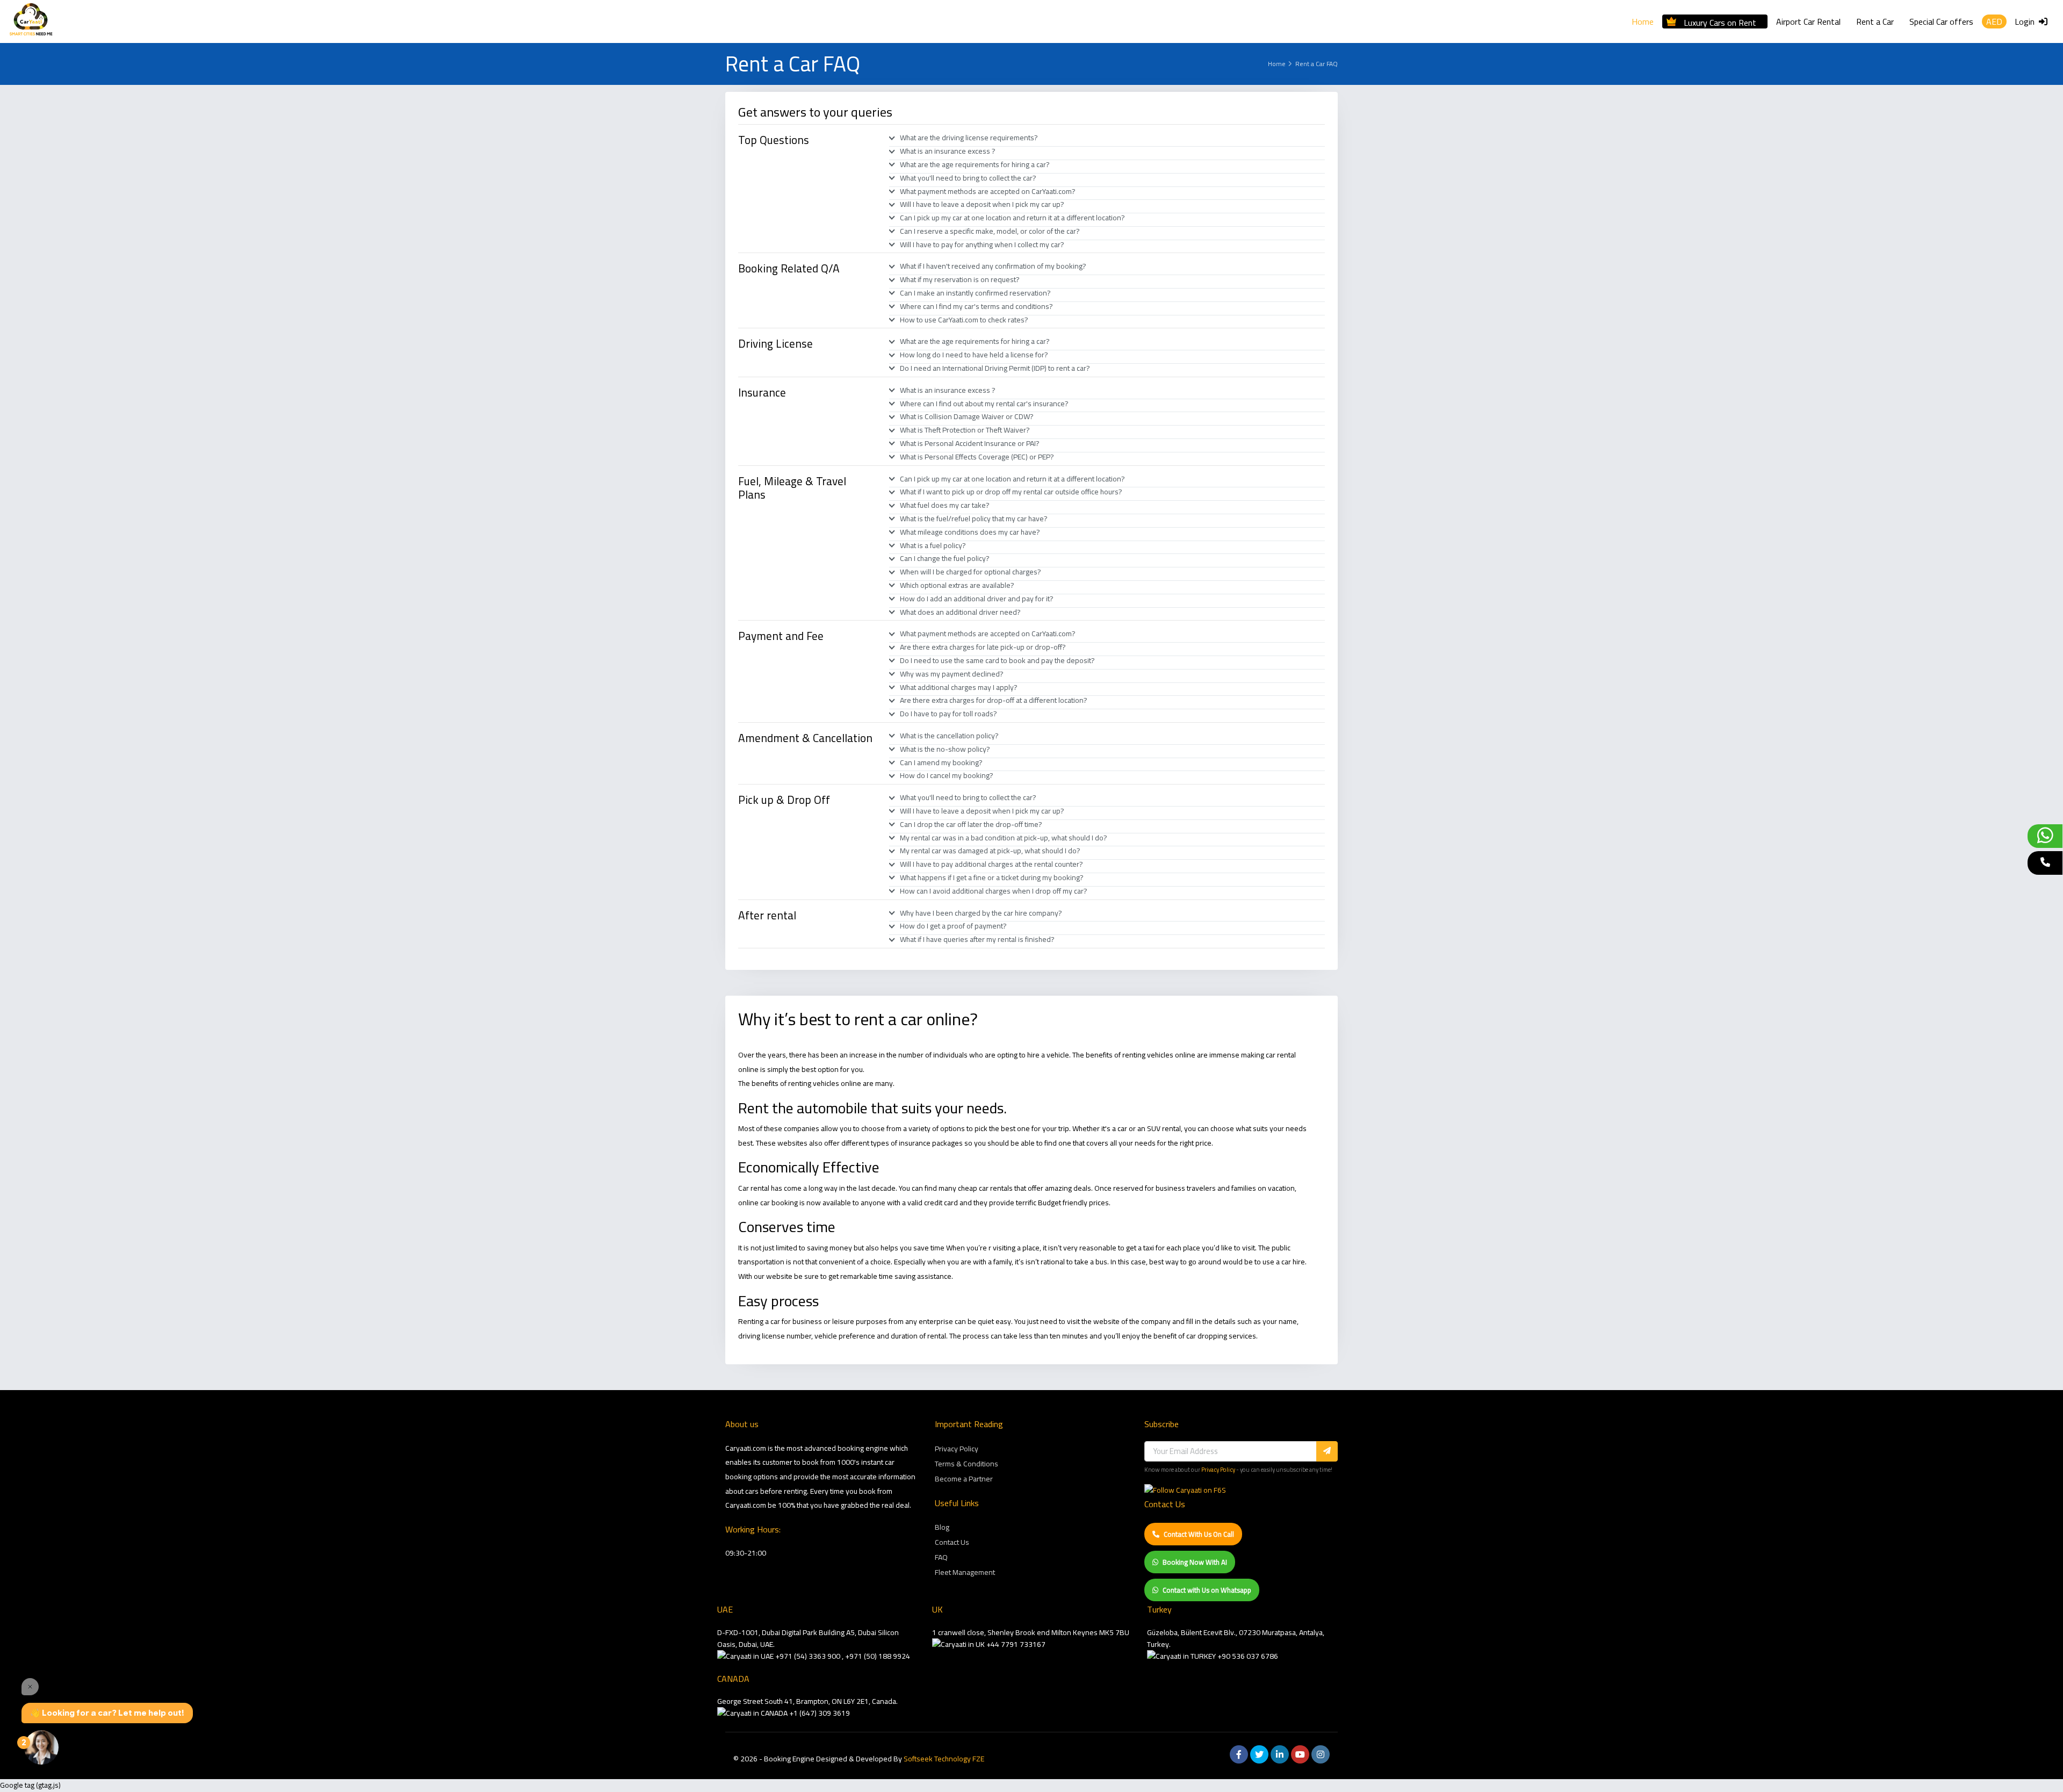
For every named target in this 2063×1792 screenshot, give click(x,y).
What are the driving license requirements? (969, 138)
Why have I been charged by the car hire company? (981, 913)
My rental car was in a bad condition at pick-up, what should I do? (1004, 838)
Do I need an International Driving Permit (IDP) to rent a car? (995, 368)
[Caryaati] (31, 21)
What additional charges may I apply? (959, 687)
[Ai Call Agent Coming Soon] (2045, 863)
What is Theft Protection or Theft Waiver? (965, 430)
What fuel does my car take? (945, 505)
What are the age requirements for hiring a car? (975, 164)
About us (742, 1424)
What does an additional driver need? (960, 612)
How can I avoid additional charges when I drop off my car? (994, 891)
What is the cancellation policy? (949, 736)
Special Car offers (1941, 21)
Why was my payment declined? (952, 674)
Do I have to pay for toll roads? (948, 714)
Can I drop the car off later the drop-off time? (971, 824)
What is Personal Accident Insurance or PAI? (970, 443)
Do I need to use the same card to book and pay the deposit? (997, 660)
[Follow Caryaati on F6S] (1185, 1490)
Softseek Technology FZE (944, 1759)
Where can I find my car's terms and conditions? (976, 306)
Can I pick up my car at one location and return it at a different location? (1012, 218)
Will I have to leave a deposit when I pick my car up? (982, 204)
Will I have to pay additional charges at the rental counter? (991, 864)
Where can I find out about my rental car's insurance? (984, 404)
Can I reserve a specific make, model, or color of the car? (990, 231)
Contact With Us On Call (1199, 1534)
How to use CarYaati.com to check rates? (964, 320)
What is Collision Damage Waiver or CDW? (967, 416)
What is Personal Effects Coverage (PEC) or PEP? (977, 457)
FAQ (941, 1557)
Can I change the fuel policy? (945, 558)
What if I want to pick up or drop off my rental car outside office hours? (1011, 492)
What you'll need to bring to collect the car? (968, 178)
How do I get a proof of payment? (953, 926)
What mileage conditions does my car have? (970, 532)
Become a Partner (964, 1479)
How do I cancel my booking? (947, 775)
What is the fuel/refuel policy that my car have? (974, 519)
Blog (942, 1527)
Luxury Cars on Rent (1720, 21)
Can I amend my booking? (941, 762)
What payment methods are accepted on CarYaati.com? (988, 191)
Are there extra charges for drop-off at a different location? (994, 700)
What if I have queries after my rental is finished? (977, 939)
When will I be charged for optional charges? (971, 572)
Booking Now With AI (1195, 1562)
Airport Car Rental (1808, 21)
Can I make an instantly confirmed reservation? (975, 293)
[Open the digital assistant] (41, 1747)
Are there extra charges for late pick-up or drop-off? (983, 647)
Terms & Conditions (966, 1464)
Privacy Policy (957, 1449)
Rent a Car (1875, 21)
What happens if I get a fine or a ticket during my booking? (992, 877)
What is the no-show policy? (945, 749)
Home (1643, 21)
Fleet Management (965, 1572)
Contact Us (952, 1542)
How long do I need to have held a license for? (974, 355)
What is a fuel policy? (933, 545)
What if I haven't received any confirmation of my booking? (993, 266)
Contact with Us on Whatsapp (1207, 1590)
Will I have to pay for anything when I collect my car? (982, 244)
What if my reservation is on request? (960, 279)
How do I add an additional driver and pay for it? (977, 599)
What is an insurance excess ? (948, 151)
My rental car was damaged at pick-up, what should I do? (990, 851)
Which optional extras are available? (957, 585)
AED (1994, 21)
